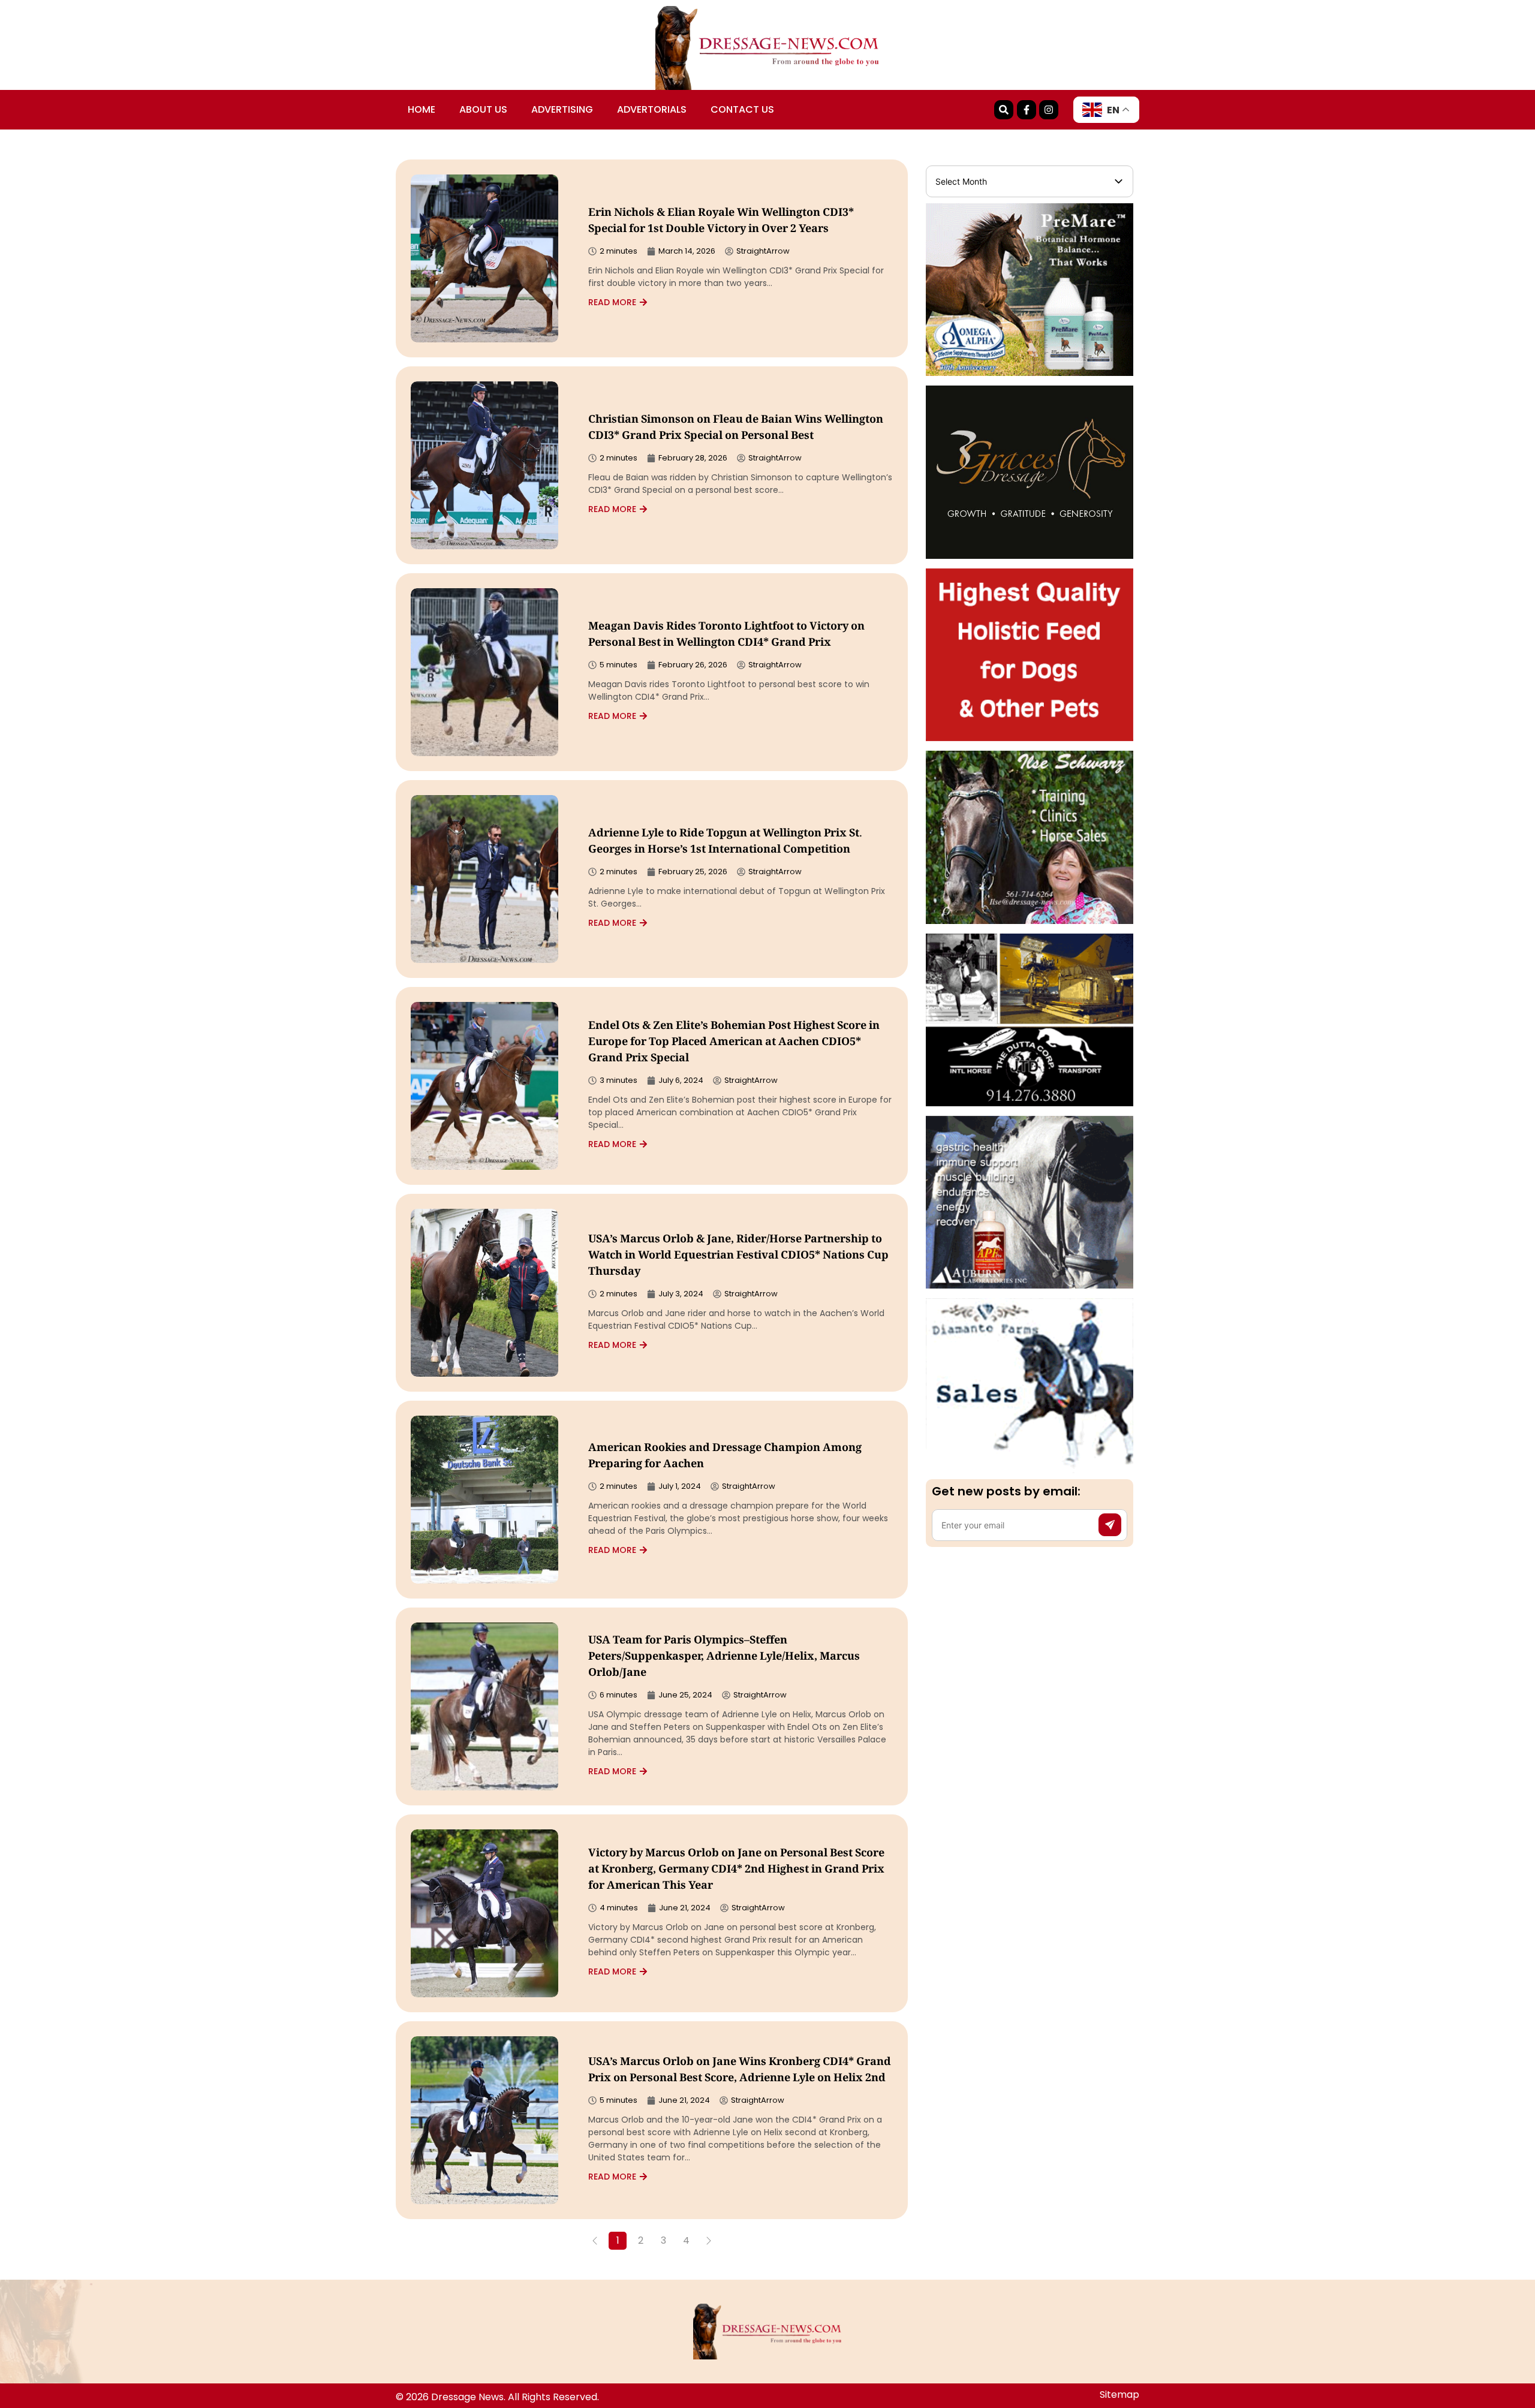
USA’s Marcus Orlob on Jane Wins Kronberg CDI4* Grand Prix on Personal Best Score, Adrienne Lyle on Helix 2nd (740, 2071)
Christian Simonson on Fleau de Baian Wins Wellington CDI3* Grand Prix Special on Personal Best (736, 428)
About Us (483, 109)
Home (422, 109)
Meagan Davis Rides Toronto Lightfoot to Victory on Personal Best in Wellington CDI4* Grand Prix (726, 635)
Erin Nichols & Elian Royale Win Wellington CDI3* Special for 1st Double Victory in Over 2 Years (721, 222)
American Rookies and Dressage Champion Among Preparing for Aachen (725, 1457)
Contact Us (742, 109)
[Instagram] (1049, 110)
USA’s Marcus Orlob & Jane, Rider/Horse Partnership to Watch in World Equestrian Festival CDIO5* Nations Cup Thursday (738, 1256)
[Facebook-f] (1027, 110)
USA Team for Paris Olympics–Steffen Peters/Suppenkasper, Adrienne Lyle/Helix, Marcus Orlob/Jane (724, 1657)
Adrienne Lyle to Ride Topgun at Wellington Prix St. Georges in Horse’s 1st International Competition (725, 842)
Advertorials (652, 109)
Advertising (562, 109)
